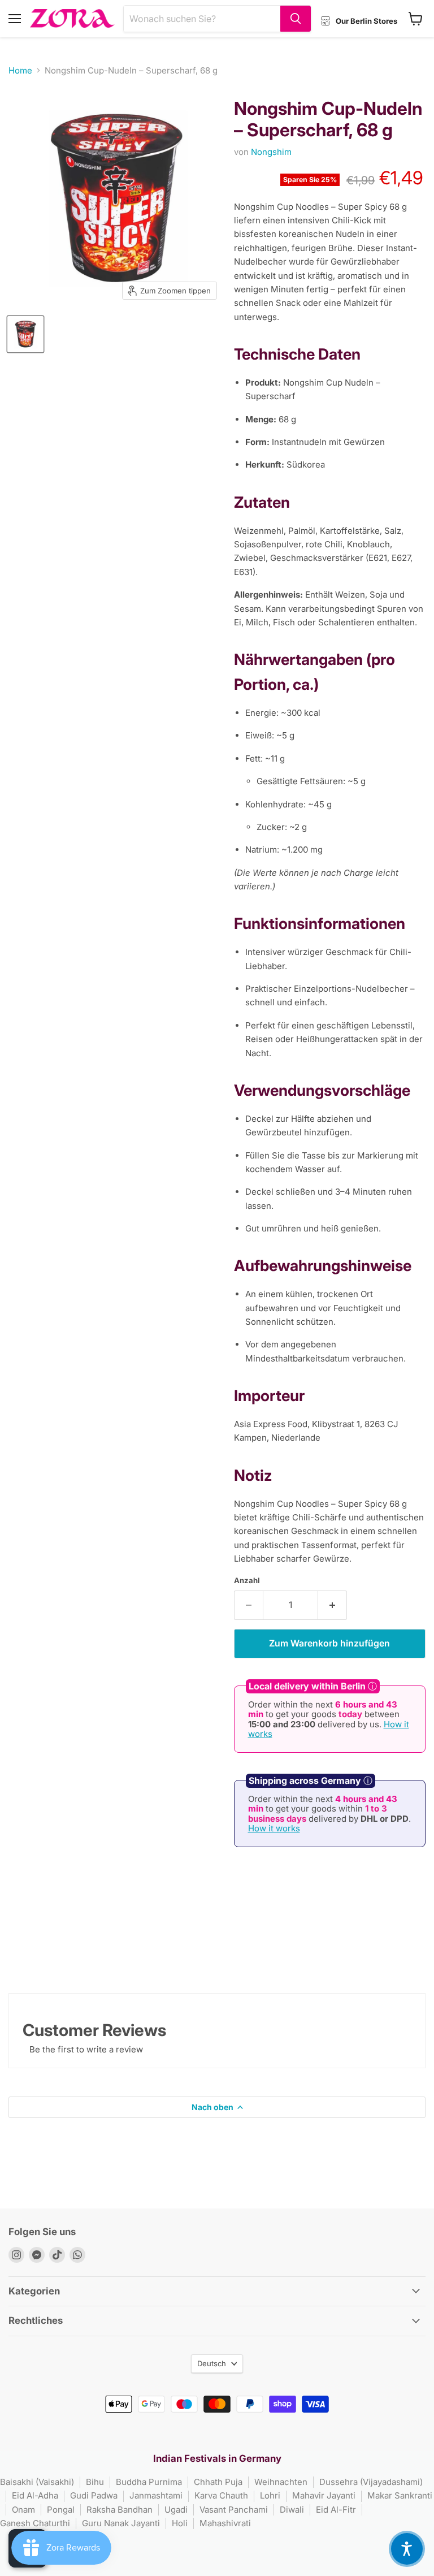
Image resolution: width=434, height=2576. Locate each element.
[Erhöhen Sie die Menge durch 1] (333, 1605)
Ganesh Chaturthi (35, 2523)
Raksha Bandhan (120, 2510)
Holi (180, 2523)
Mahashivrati (225, 2523)
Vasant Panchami (234, 2510)
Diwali (292, 2510)
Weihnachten (281, 2482)
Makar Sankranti (400, 2495)
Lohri (270, 2495)
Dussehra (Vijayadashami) (371, 2482)
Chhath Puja (218, 2482)
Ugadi (176, 2510)
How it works (274, 1828)
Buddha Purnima (149, 2482)
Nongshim (271, 152)
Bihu (95, 2482)
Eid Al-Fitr (336, 2510)
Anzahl (247, 1581)
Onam (23, 2510)
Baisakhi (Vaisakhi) (37, 2482)
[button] (407, 2549)
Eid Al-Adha (35, 2495)
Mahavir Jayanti (324, 2495)
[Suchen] (296, 19)
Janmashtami (156, 2495)
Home (20, 70)
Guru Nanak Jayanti (121, 2523)
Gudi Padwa (94, 2495)
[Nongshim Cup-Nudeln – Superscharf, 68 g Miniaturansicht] (25, 334)
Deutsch (212, 2363)
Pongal (61, 2510)
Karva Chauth (221, 2495)
